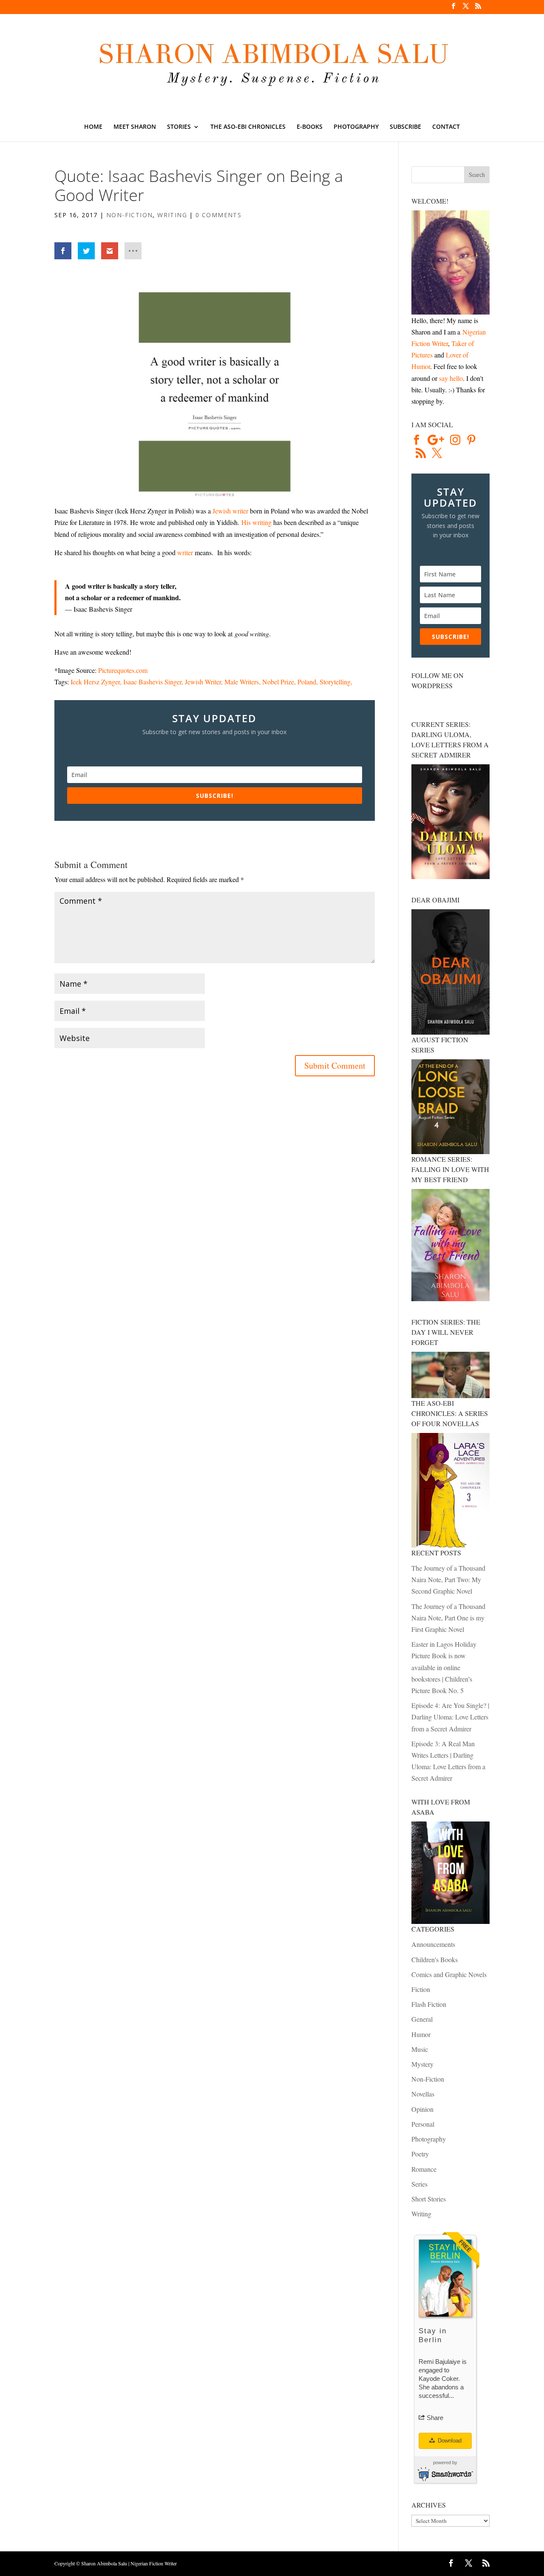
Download (449, 2441)
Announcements (433, 1944)
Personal (423, 2124)
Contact (446, 127)
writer (185, 552)
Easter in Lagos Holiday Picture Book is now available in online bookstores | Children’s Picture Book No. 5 (444, 1667)
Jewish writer (230, 511)
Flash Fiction (429, 2004)
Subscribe (405, 127)
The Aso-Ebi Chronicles (248, 127)
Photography (356, 127)
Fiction (421, 1989)
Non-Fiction (129, 215)
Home (93, 127)
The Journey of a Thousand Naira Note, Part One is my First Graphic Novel (448, 1618)
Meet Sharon (135, 127)
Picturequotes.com (123, 670)
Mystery (422, 2064)
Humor (421, 2034)
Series (419, 2184)
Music (420, 2049)
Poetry (420, 2154)
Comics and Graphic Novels (449, 1974)
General (422, 2019)
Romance (424, 2169)
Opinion (422, 2109)
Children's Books (435, 1959)
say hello (451, 378)
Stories (179, 127)
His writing (256, 522)
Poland (307, 682)
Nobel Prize (278, 682)
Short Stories (429, 2199)
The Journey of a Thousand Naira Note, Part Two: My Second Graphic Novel (448, 1579)
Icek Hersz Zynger (95, 682)
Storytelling (335, 682)
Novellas (423, 2094)
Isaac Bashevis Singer (152, 682)
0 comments (218, 215)
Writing (172, 215)
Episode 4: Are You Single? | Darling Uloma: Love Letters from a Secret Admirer (450, 1717)
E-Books (310, 127)
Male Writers (242, 682)
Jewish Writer (203, 682)
